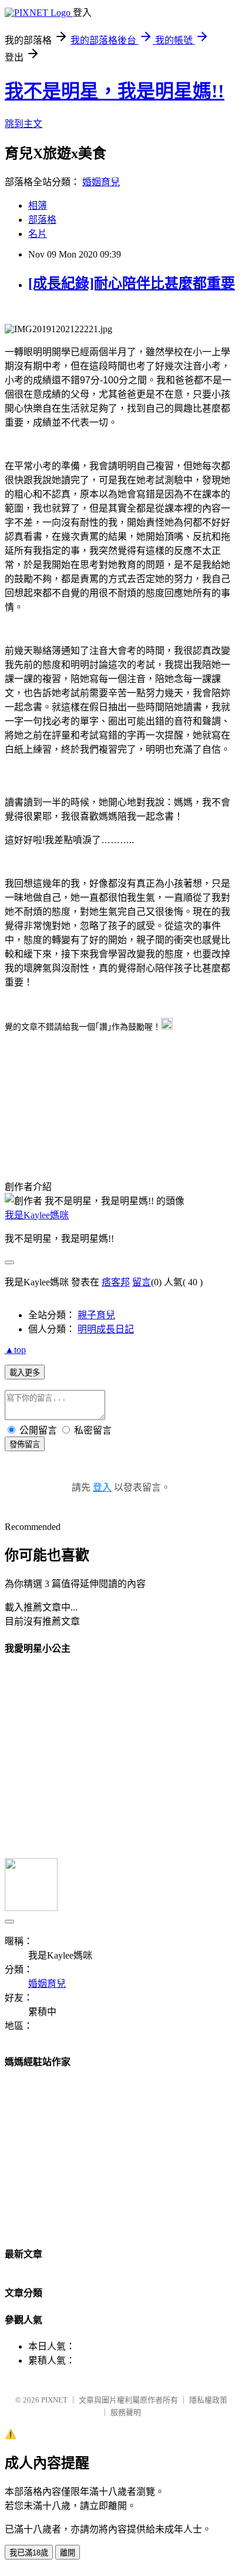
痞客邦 (116, 1282)
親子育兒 (96, 1315)
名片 (38, 234)
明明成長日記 (106, 1329)
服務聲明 (126, 2412)
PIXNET (54, 2400)
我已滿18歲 (29, 2553)
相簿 (38, 206)
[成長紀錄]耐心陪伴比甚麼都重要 (132, 283)
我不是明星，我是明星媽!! (115, 91)
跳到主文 (23, 124)
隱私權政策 (208, 2400)
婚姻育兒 (101, 182)
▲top (15, 1350)
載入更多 (25, 1373)
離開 (68, 2553)
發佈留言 (25, 1444)
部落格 (42, 220)
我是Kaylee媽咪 (37, 1215)
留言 (142, 1282)
